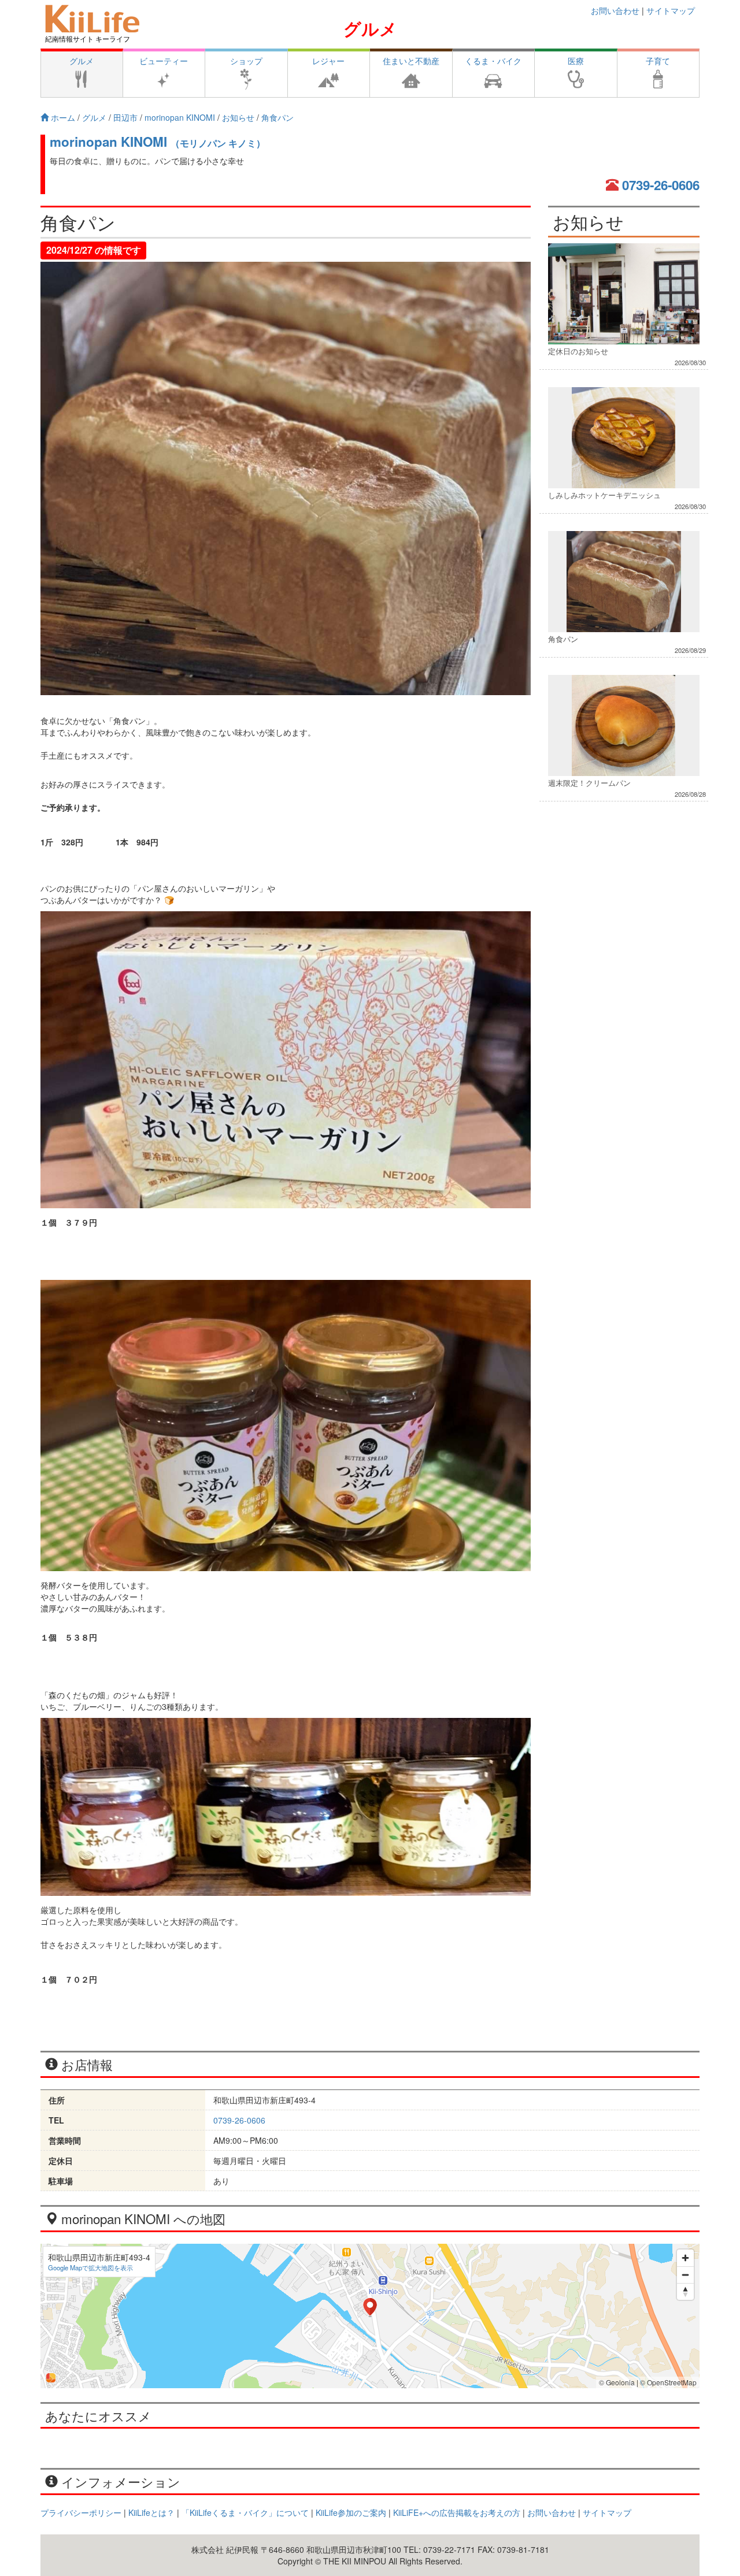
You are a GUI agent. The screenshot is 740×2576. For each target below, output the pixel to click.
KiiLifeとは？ (151, 2512)
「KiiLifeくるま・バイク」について (245, 2512)
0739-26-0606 (661, 185)
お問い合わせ (615, 10)
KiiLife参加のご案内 (351, 2512)
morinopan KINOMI (158, 142)
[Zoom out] (685, 2275)
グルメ (370, 28)
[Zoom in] (685, 2258)
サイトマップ (671, 10)
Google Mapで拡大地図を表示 (90, 2267)
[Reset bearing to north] (685, 2291)
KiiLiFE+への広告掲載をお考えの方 (457, 2512)
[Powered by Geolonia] (51, 2378)
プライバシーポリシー (81, 2512)
